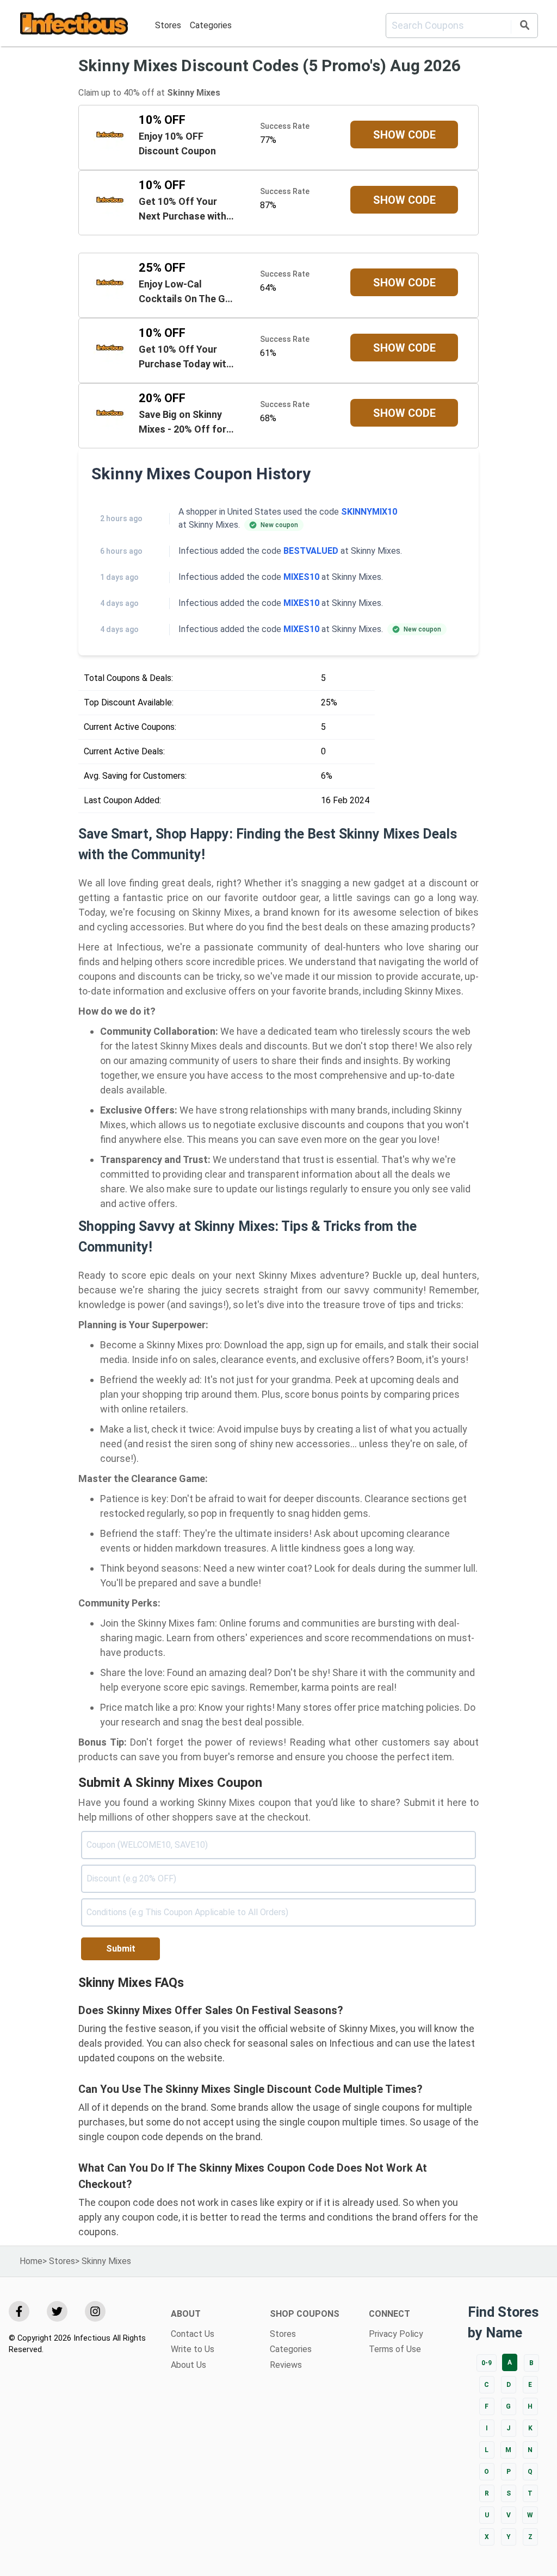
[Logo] (74, 25)
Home (31, 2261)
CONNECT (389, 2314)
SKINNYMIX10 (369, 512)
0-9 (487, 2363)
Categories (211, 25)
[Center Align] (524, 27)
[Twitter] (57, 2311)
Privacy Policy (396, 2334)
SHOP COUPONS (305, 2314)
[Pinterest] (95, 2311)
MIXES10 (301, 577)
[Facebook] (19, 2311)
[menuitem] (168, 25)
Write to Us (193, 2349)
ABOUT (186, 2314)
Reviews (286, 2365)
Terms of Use (395, 2349)
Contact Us (193, 2334)
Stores (168, 25)
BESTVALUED (311, 551)
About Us (188, 2365)
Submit (121, 1949)
